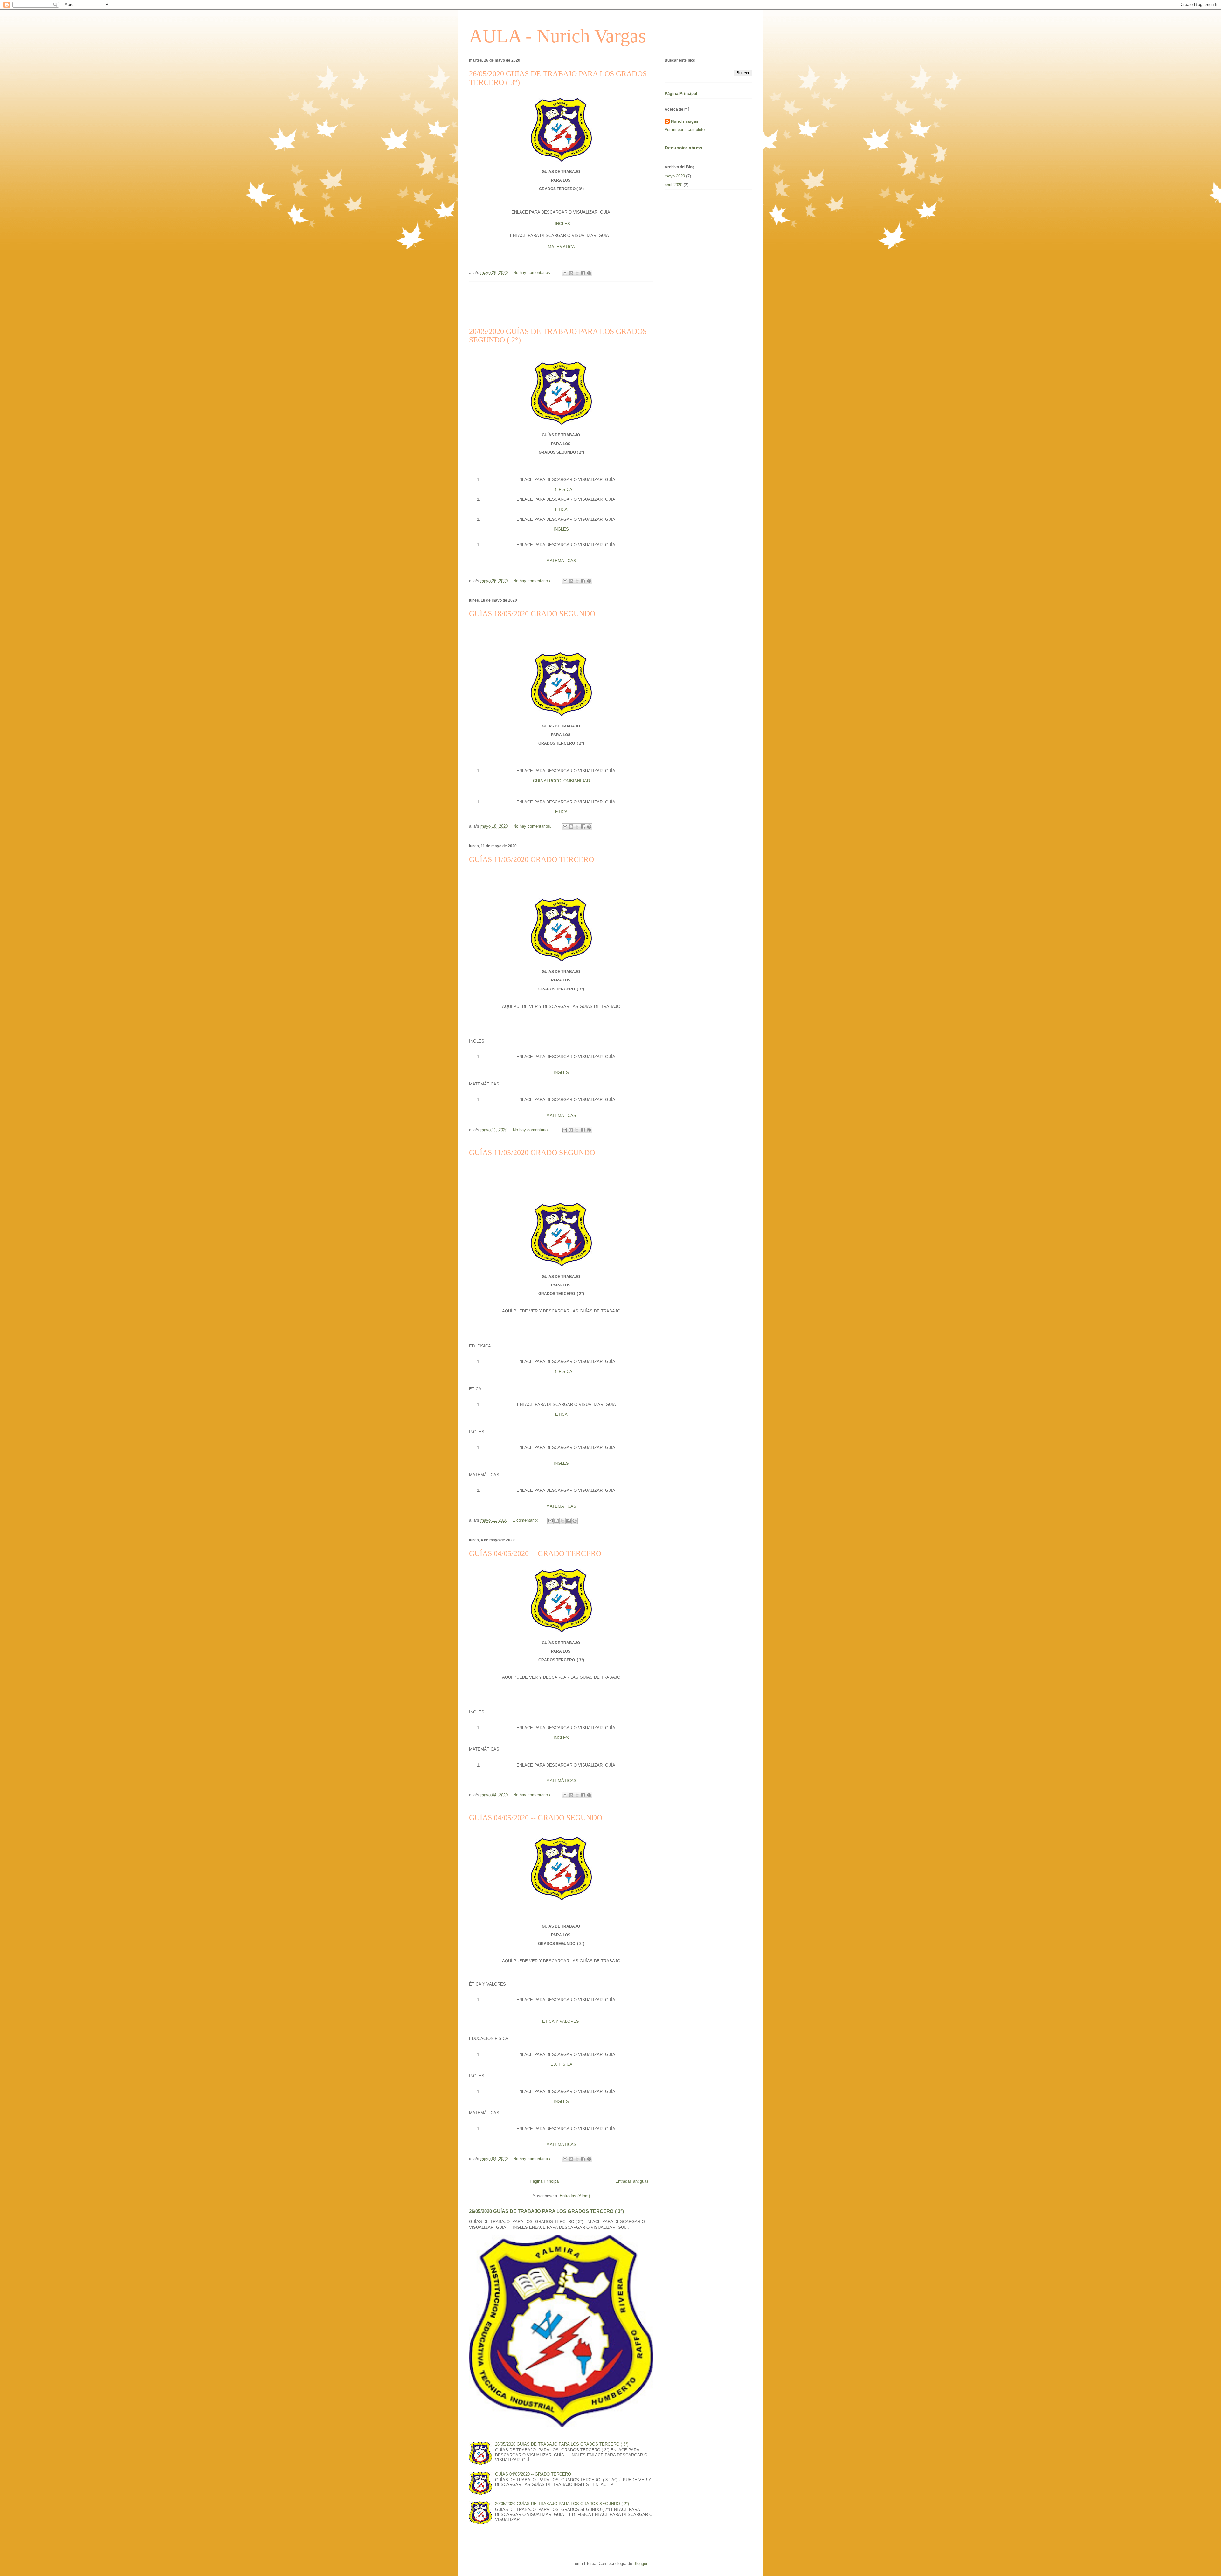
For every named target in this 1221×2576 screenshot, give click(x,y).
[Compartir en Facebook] (583, 273)
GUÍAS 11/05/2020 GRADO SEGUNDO (532, 1153)
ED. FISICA (561, 489)
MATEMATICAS (561, 561)
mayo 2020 (675, 176)
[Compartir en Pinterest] (589, 273)
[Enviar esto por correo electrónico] (565, 273)
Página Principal (545, 2181)
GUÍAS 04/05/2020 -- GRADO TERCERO (535, 1553)
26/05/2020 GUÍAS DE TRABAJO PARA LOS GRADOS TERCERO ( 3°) (546, 2211)
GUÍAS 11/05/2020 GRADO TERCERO (531, 859)
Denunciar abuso (683, 148)
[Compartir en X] (577, 273)
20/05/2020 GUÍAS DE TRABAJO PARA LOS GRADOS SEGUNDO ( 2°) (562, 2504)
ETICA (561, 510)
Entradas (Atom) (575, 2196)
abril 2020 (673, 185)
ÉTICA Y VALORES (561, 2021)
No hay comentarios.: (534, 273)
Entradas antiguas (632, 2181)
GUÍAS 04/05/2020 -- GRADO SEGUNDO (536, 1818)
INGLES (562, 224)
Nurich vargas (685, 121)
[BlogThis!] (571, 273)
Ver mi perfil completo (685, 130)
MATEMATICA (561, 247)
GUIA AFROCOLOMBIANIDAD (561, 781)
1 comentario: (526, 1520)
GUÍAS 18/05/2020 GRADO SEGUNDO (532, 614)
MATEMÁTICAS (561, 1781)
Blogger (640, 2563)
